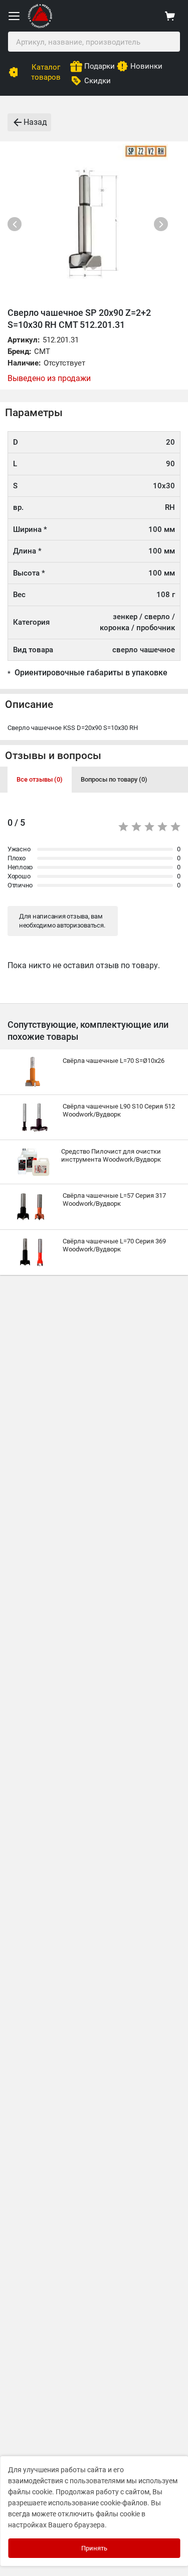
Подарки (100, 66)
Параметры (34, 413)
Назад (35, 122)
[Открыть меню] (14, 16)
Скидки (98, 81)
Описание (29, 704)
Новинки (146, 66)
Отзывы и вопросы (53, 756)
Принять (94, 2548)
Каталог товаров (46, 72)
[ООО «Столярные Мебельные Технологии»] (40, 26)
